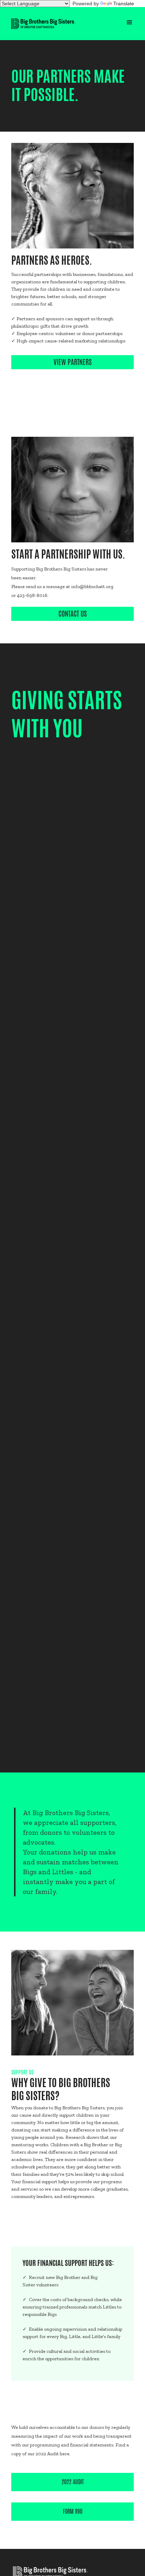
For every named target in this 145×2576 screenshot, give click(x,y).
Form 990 (73, 2511)
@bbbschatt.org (96, 587)
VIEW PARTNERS (73, 362)
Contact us (73, 614)
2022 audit (73, 2482)
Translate (124, 4)
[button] (130, 23)
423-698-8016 (32, 595)
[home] (43, 24)
